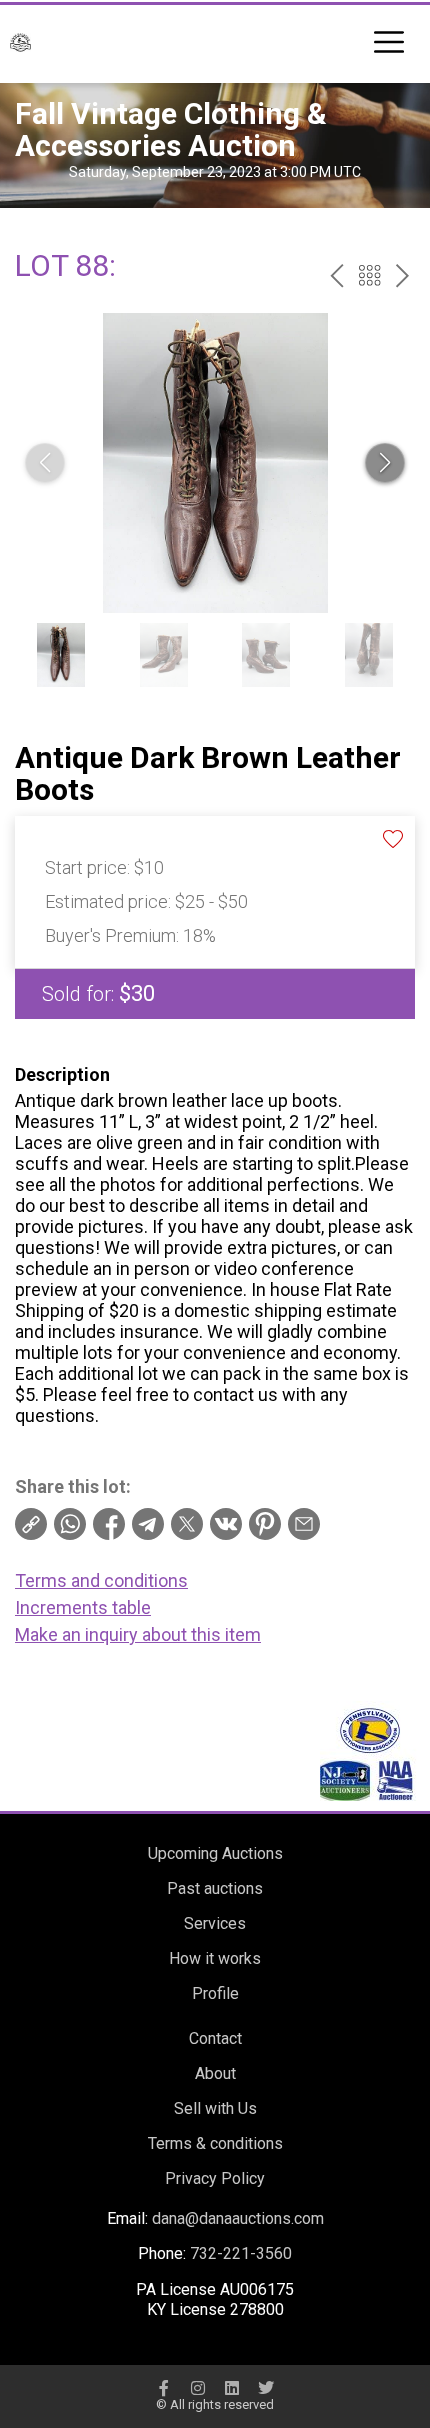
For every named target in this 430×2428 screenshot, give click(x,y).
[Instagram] (198, 2388)
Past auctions (215, 1888)
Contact (215, 2038)
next (402, 275)
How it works (215, 1958)
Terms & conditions (215, 2143)
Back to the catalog (369, 275)
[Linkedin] (232, 2388)
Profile (215, 1993)
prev (336, 275)
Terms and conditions (101, 1580)
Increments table (83, 1607)
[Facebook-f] (164, 2388)
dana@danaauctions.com (238, 2218)
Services (215, 1923)
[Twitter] (266, 2388)
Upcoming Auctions (215, 1853)
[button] (385, 463)
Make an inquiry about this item (138, 1634)
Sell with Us (215, 2108)
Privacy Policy (215, 2178)
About (215, 2073)
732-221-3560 (241, 2253)
